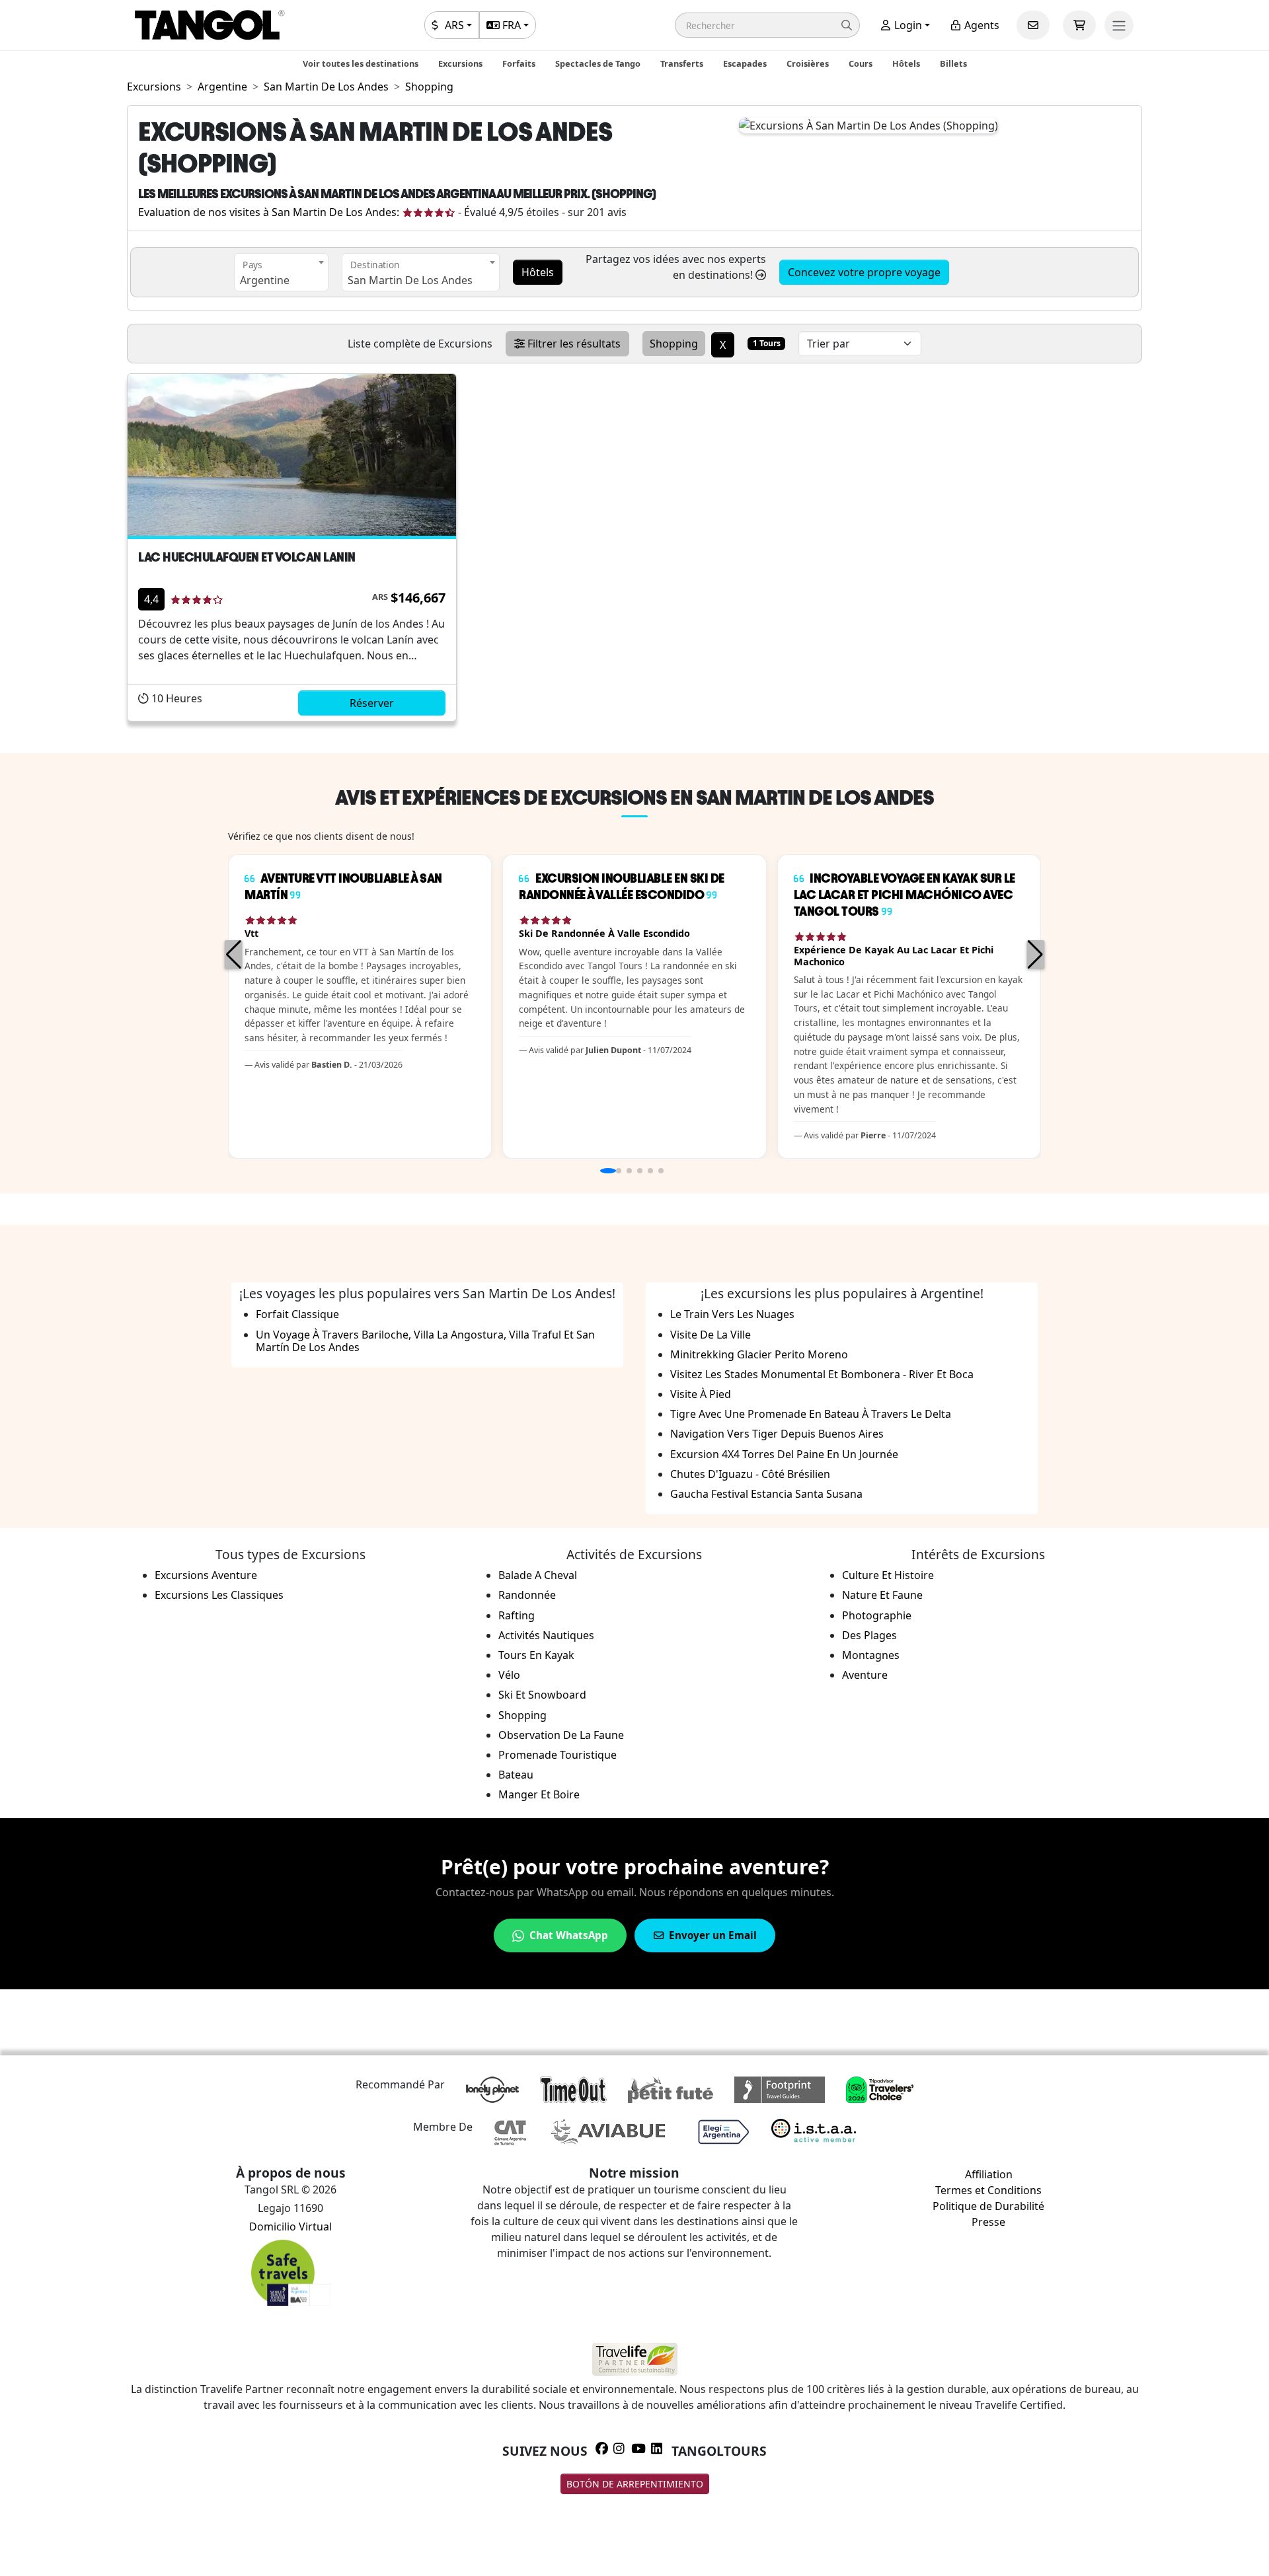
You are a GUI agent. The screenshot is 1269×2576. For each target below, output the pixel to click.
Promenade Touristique (558, 1755)
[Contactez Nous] (1033, 25)
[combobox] (281, 272)
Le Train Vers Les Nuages (732, 1314)
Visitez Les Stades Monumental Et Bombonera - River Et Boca (822, 1374)
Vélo (509, 1675)
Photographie (877, 1615)
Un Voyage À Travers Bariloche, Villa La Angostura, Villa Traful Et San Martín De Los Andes (425, 1341)
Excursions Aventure (206, 1575)
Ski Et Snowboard (542, 1695)
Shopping (522, 1715)
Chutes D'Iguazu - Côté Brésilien (750, 1474)
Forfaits (519, 63)
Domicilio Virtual (290, 2226)
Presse (988, 2222)
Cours (861, 63)
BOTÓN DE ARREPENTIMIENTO (635, 2484)
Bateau (516, 1775)
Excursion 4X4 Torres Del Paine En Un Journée (784, 1454)
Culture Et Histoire (888, 1575)
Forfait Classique (297, 1314)
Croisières (808, 63)
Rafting (517, 1615)
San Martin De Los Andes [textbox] (410, 280)
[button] (767, 25)
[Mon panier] (1079, 25)
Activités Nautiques (546, 1635)
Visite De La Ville (711, 1335)
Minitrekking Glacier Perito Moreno (759, 1354)
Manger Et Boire (539, 1794)
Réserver (372, 703)
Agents (981, 25)
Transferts (682, 63)
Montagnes (871, 1655)
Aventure (865, 1675)
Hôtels (906, 63)
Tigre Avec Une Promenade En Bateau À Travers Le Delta (811, 1414)
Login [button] (907, 25)
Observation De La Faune (561, 1735)
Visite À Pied (701, 1394)
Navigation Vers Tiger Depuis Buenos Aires (777, 1434)
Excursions (460, 63)
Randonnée (527, 1595)
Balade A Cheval (538, 1575)
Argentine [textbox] (265, 280)
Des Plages (869, 1635)
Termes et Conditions (988, 2190)
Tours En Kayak (536, 1655)
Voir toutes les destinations (361, 63)
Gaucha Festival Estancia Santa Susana (766, 1494)
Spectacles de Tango (598, 63)
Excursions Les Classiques (219, 1595)
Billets (953, 63)
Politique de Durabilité (988, 2206)
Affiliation (989, 2174)
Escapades (745, 63)
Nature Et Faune (882, 1595)
